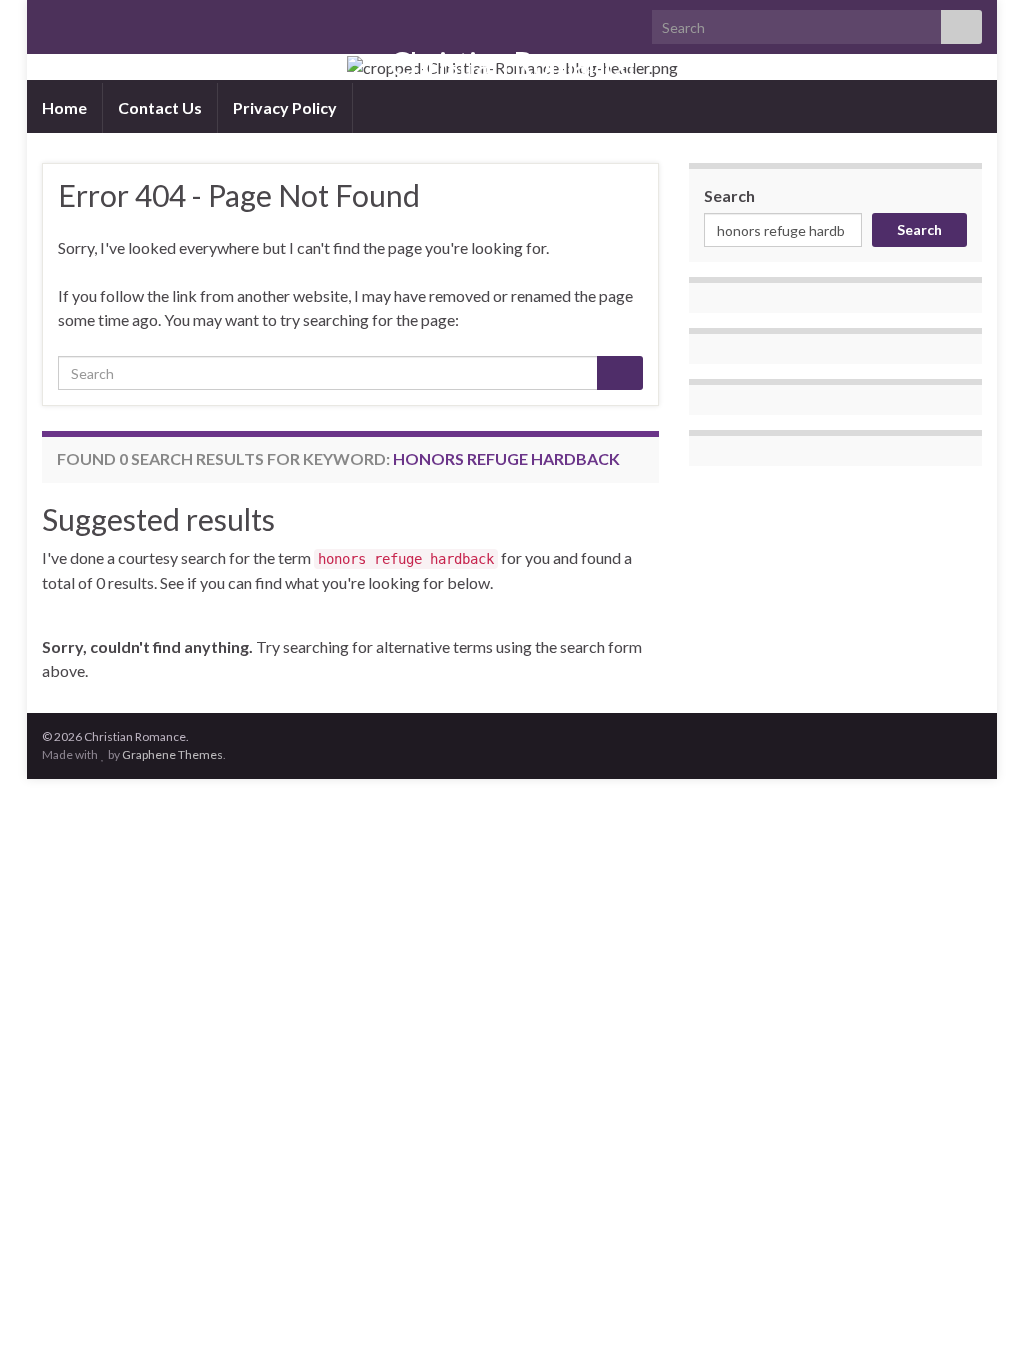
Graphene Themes (172, 754)
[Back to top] (979, 1321)
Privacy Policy (285, 107)
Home (64, 107)
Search (729, 195)
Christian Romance (512, 63)
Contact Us (160, 107)
